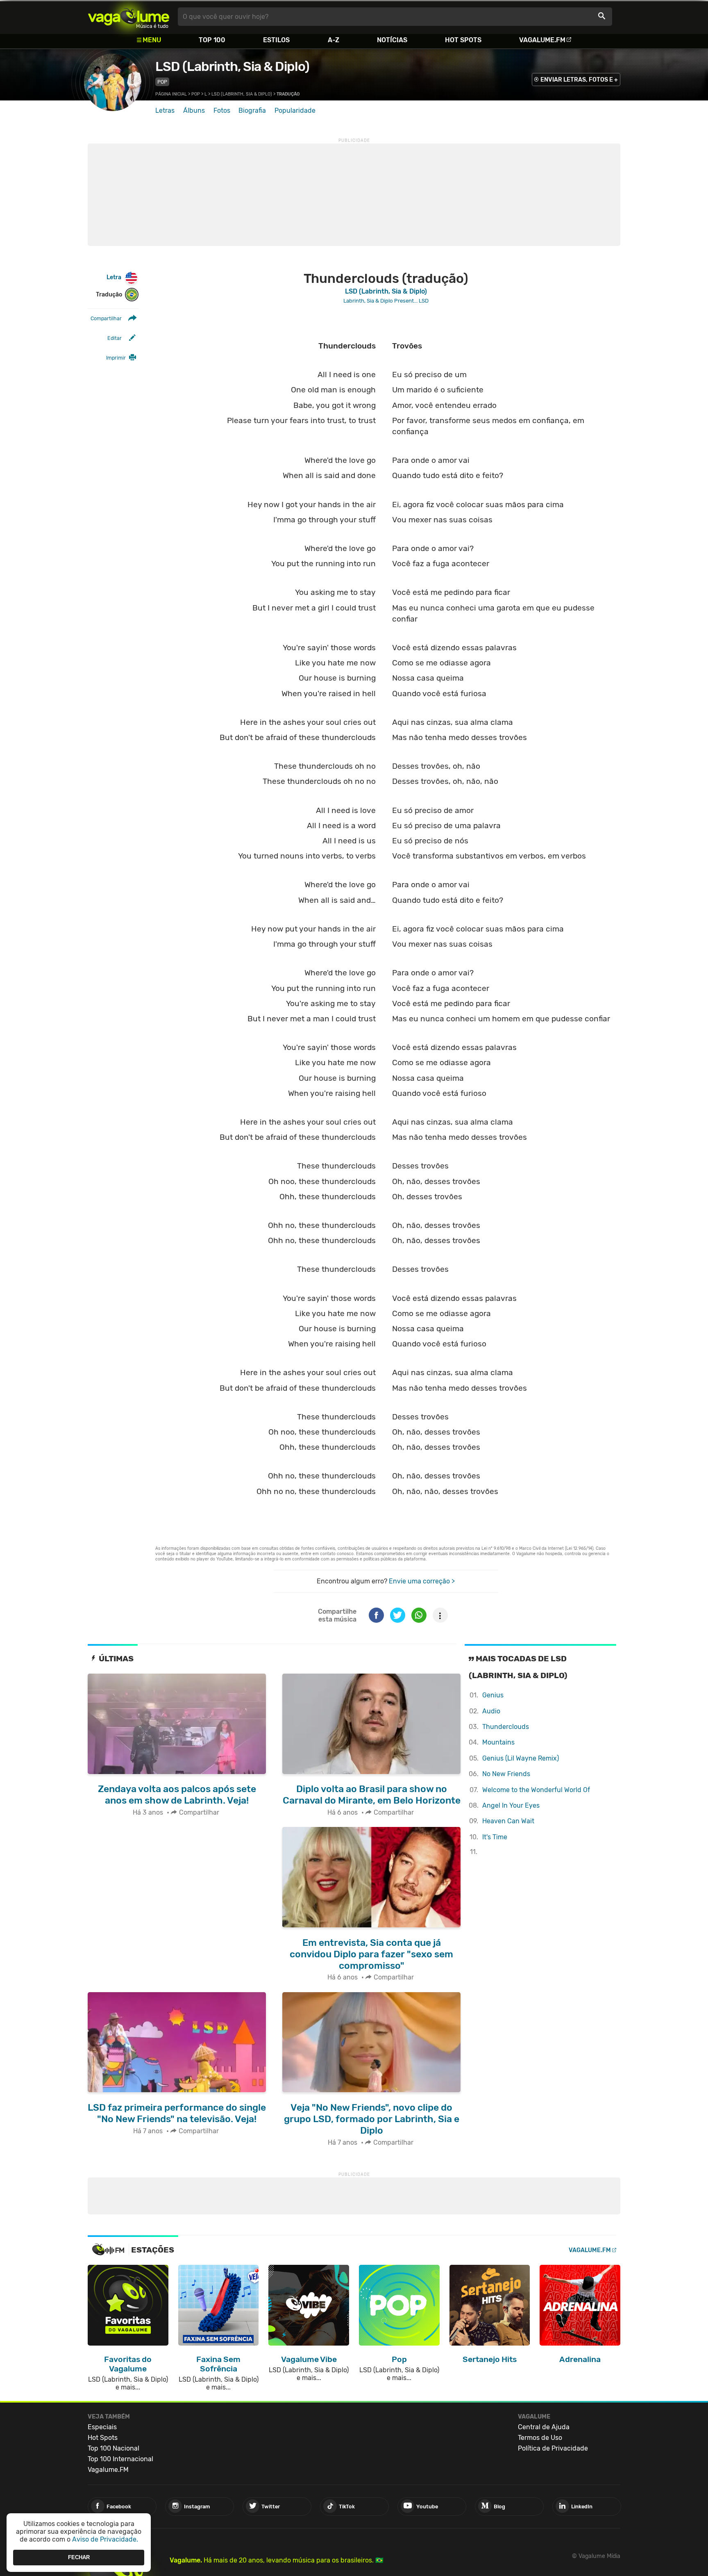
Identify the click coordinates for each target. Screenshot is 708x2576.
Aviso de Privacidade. (105, 2539)
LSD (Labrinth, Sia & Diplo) (232, 66)
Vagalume (129, 17)
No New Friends (506, 1774)
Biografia (252, 110)
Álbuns (194, 110)
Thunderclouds (506, 1727)
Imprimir (116, 358)
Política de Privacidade (553, 2448)
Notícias (392, 40)
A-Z (334, 40)
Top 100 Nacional (113, 2448)
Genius (493, 1695)
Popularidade (295, 110)
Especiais (102, 2427)
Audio (491, 1711)
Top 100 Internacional (120, 2459)
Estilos (276, 40)
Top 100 (212, 40)
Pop (162, 82)
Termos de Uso (540, 2438)
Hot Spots (463, 40)
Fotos (222, 110)
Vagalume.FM (542, 40)
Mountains (498, 1742)
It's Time (495, 1837)
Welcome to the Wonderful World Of (536, 1790)
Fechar (79, 2557)
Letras (165, 110)
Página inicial (171, 94)
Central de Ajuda (544, 2427)
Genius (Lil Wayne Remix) (521, 1758)
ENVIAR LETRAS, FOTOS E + (579, 80)
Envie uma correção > (422, 1581)
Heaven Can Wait (508, 1821)
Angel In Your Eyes (511, 1805)
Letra (114, 277)
